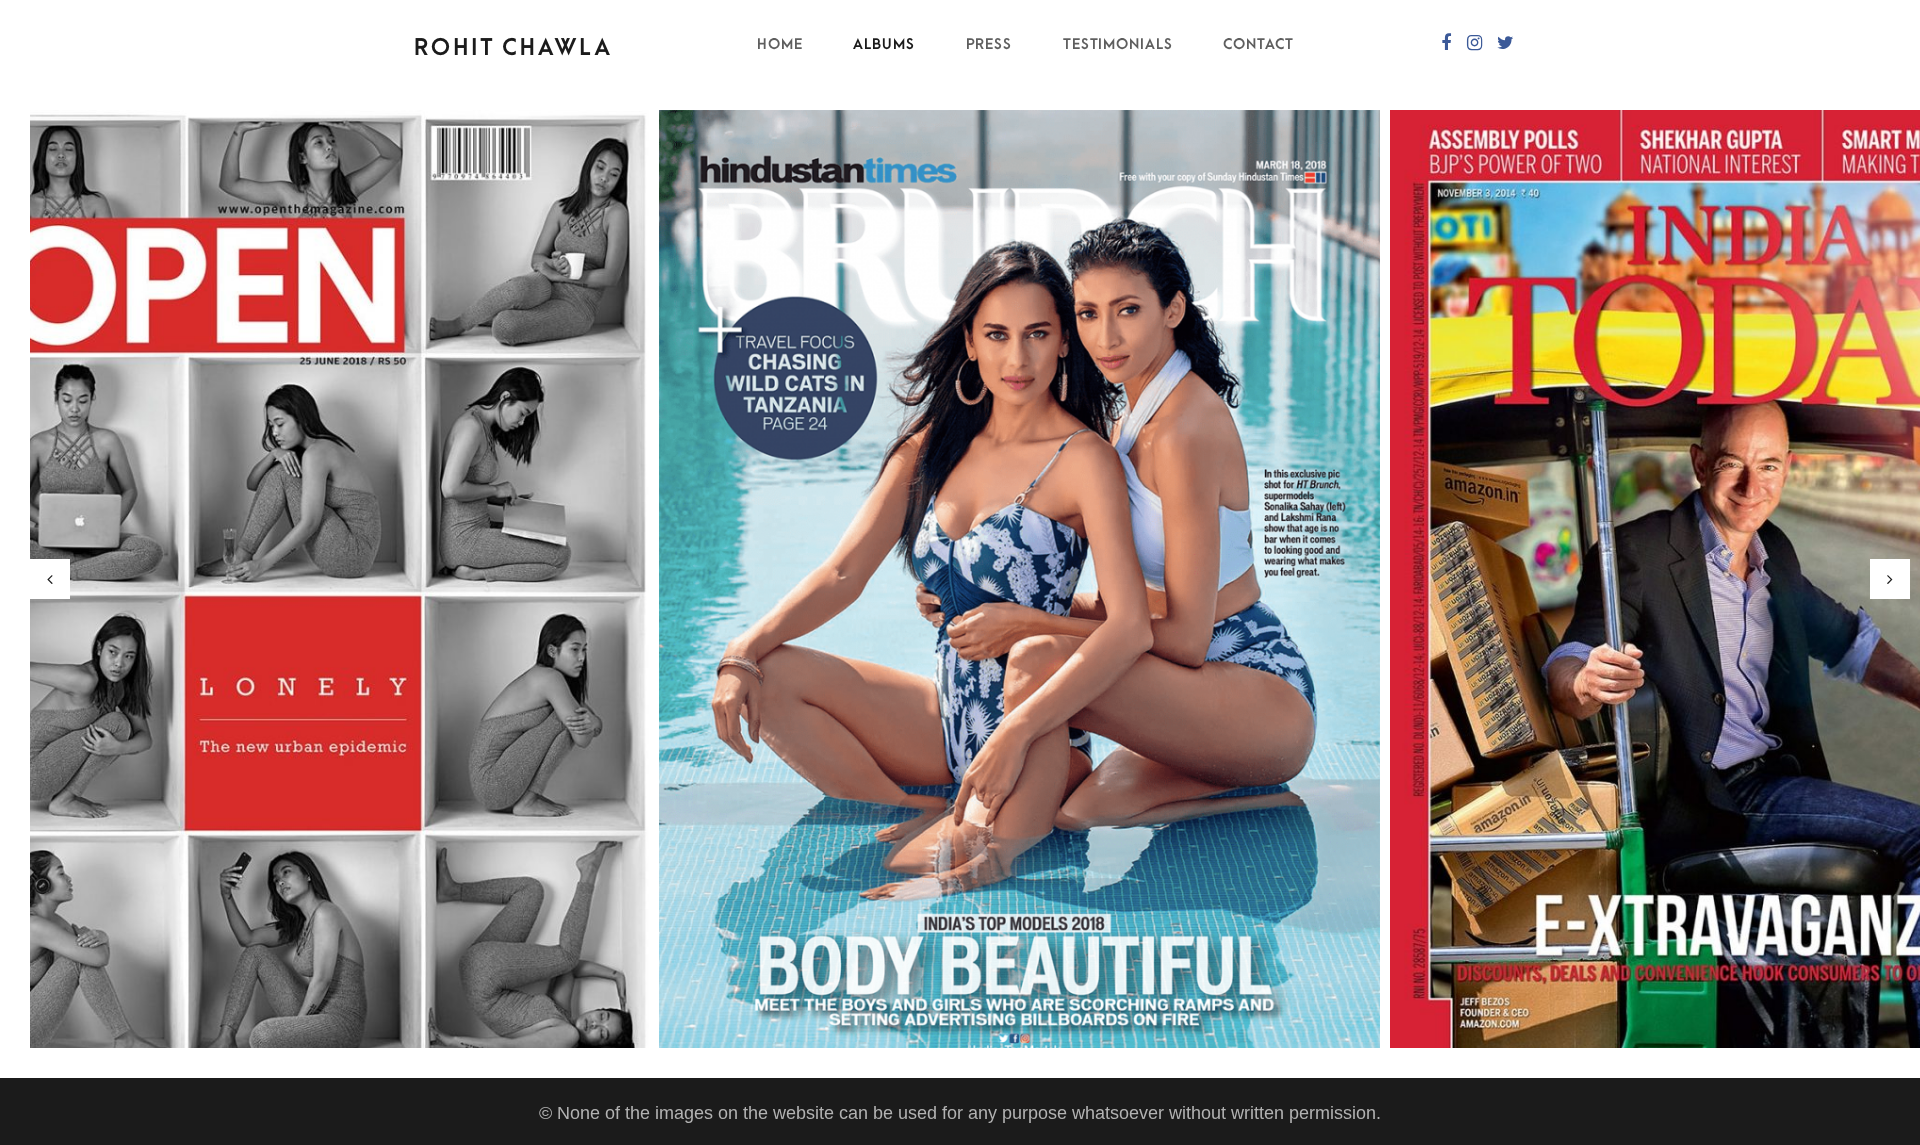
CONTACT (1258, 44)
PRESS (989, 44)
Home (780, 44)
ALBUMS (884, 44)
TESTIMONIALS (1118, 44)
